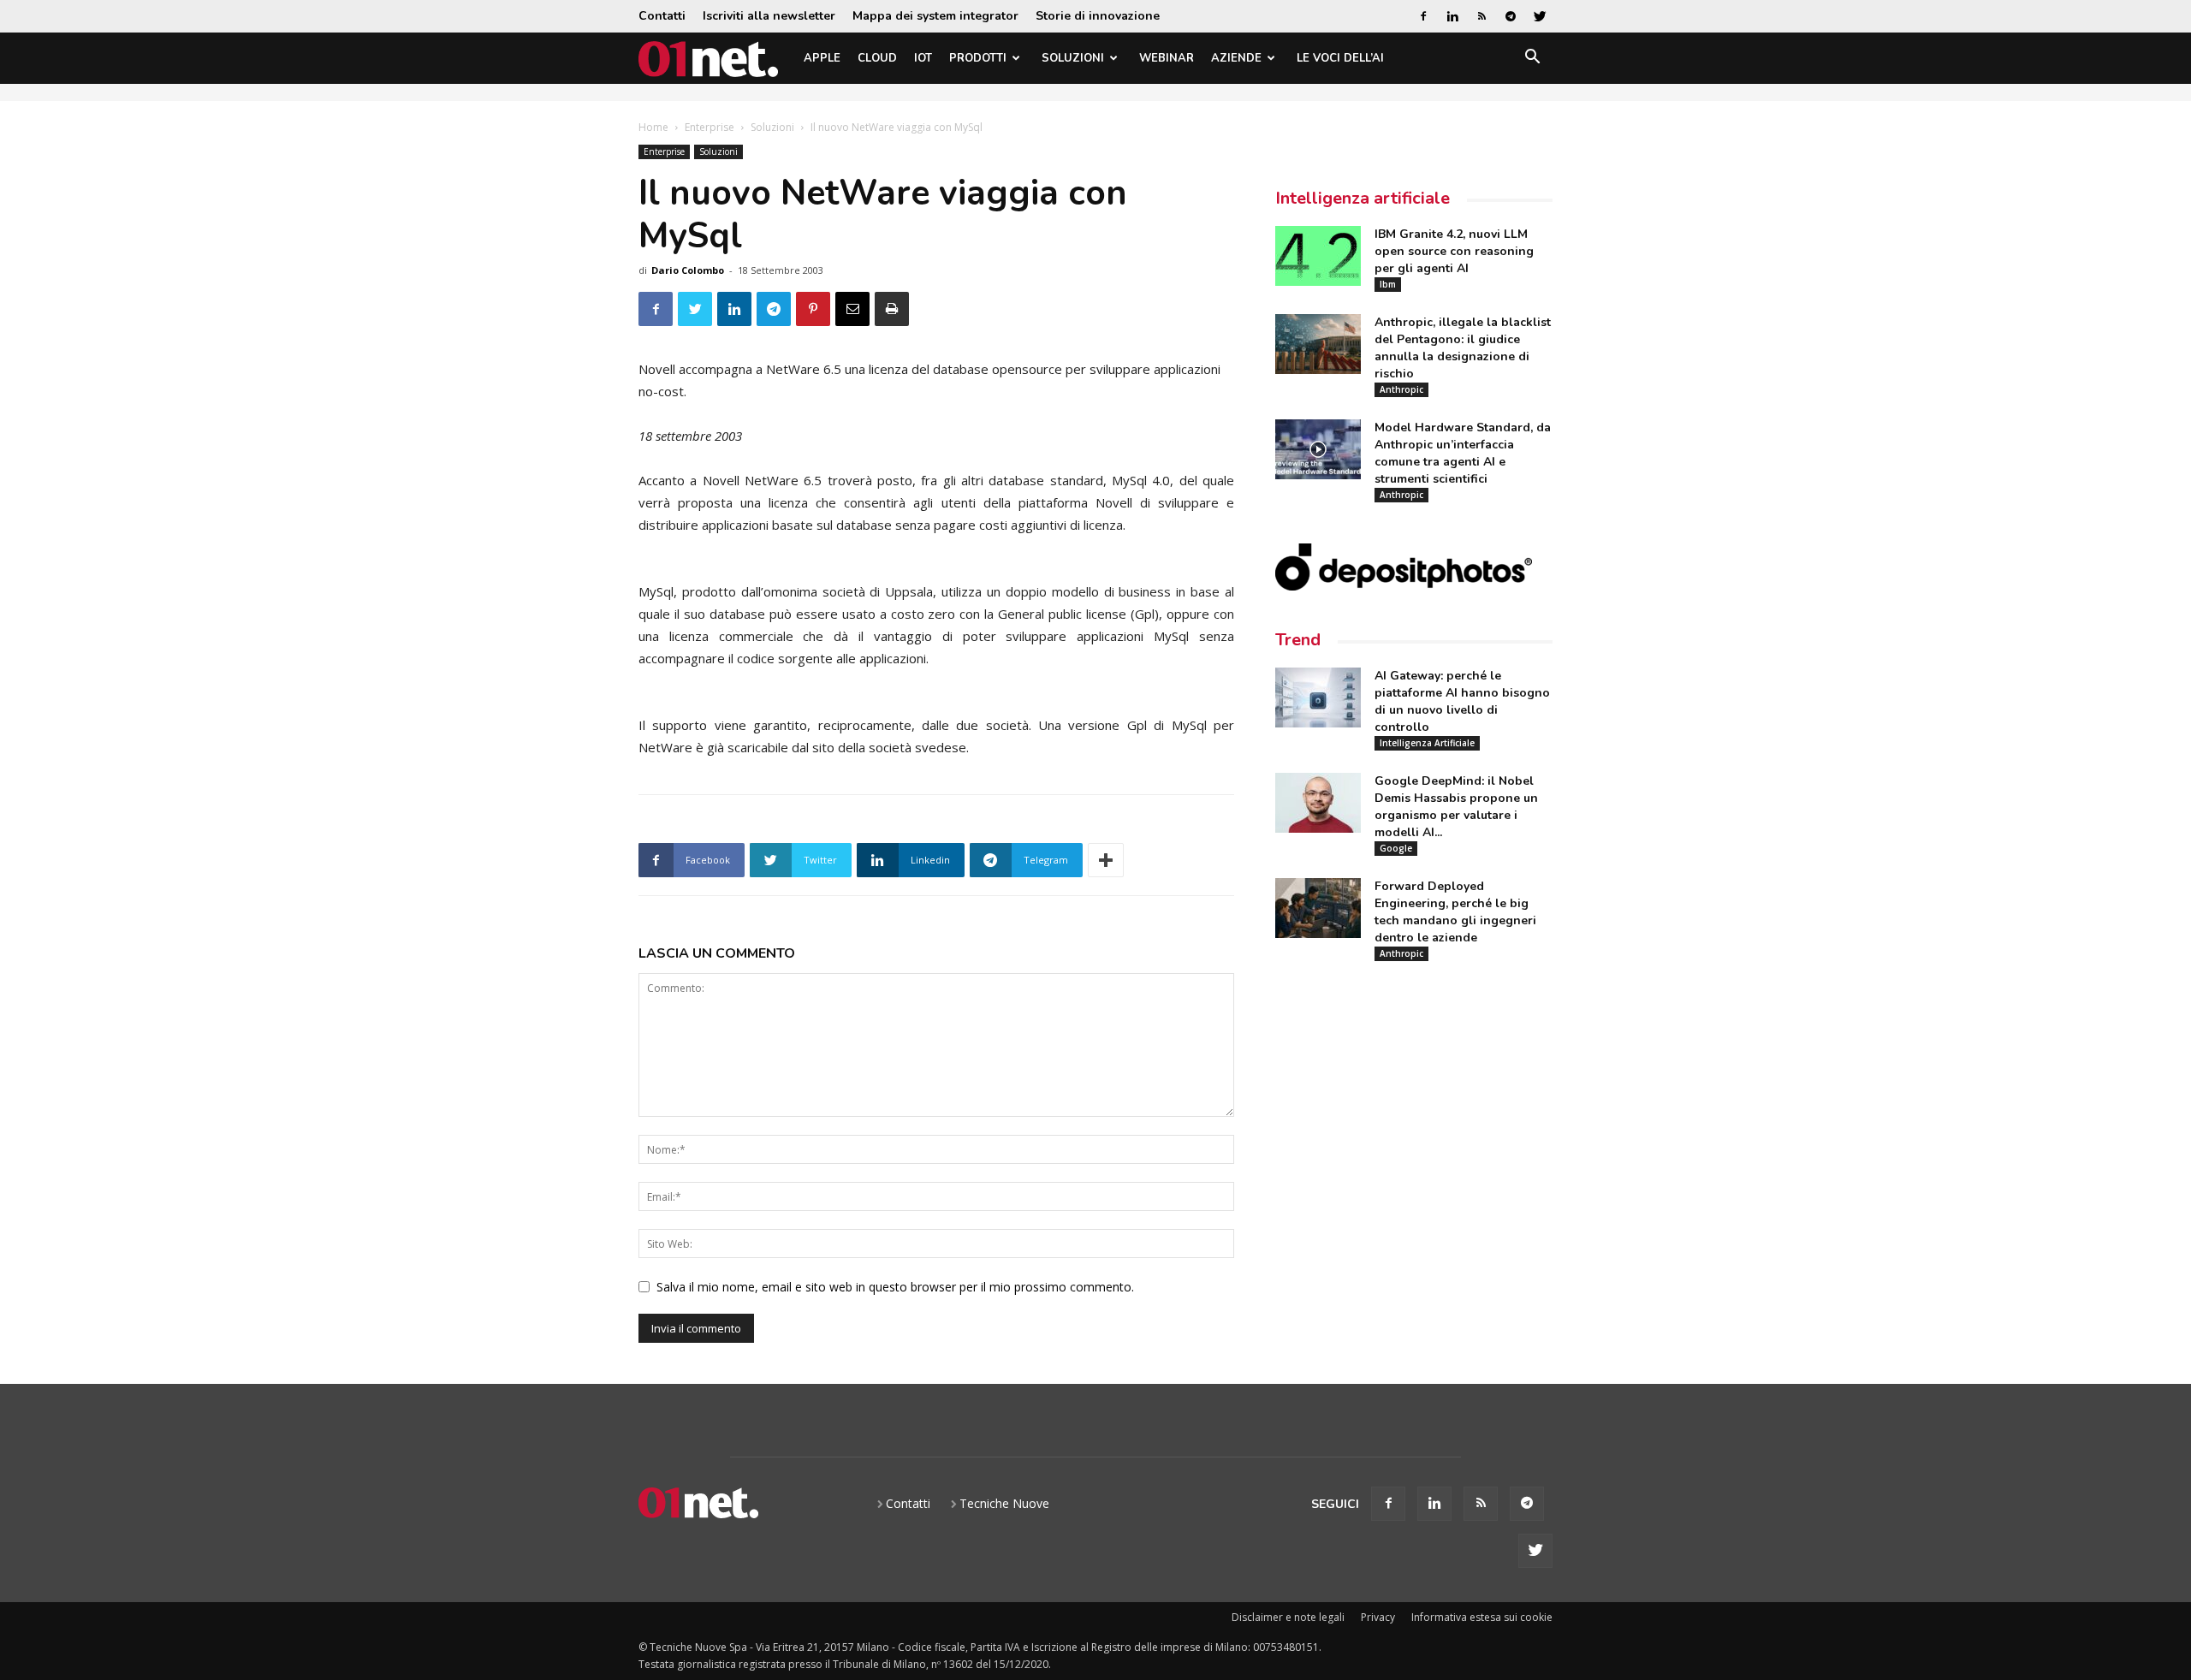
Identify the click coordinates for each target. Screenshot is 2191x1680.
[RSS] (1481, 16)
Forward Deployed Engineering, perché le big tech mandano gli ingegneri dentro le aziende (1455, 912)
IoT (923, 58)
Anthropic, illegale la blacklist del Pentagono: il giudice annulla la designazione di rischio (1463, 348)
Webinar (1167, 58)
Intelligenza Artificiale (1427, 743)
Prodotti (978, 58)
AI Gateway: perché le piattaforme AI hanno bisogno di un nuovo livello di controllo (1462, 701)
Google (1396, 848)
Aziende (1236, 58)
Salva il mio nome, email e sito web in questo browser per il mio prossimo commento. (895, 1287)
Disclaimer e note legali (1288, 1617)
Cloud (877, 58)
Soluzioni (1073, 58)
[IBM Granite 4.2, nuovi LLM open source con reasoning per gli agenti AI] (1318, 256)
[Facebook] (1423, 16)
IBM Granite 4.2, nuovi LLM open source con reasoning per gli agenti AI (1454, 251)
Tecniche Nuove (1004, 1503)
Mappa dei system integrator (935, 16)
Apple (822, 58)
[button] (1532, 59)
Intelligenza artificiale (1363, 198)
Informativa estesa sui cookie (1482, 1617)
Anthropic (1401, 389)
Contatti (662, 16)
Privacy (1378, 1617)
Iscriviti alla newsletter (769, 16)
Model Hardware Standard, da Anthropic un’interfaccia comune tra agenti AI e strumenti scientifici (1463, 453)
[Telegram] (1511, 16)
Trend (1298, 640)
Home (653, 127)
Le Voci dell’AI (1340, 58)
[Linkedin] (1452, 16)
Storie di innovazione (1098, 16)
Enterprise (710, 127)
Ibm (1388, 284)
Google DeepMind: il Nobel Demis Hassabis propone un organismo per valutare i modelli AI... (1456, 807)
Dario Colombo (688, 270)
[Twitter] (1540, 16)
